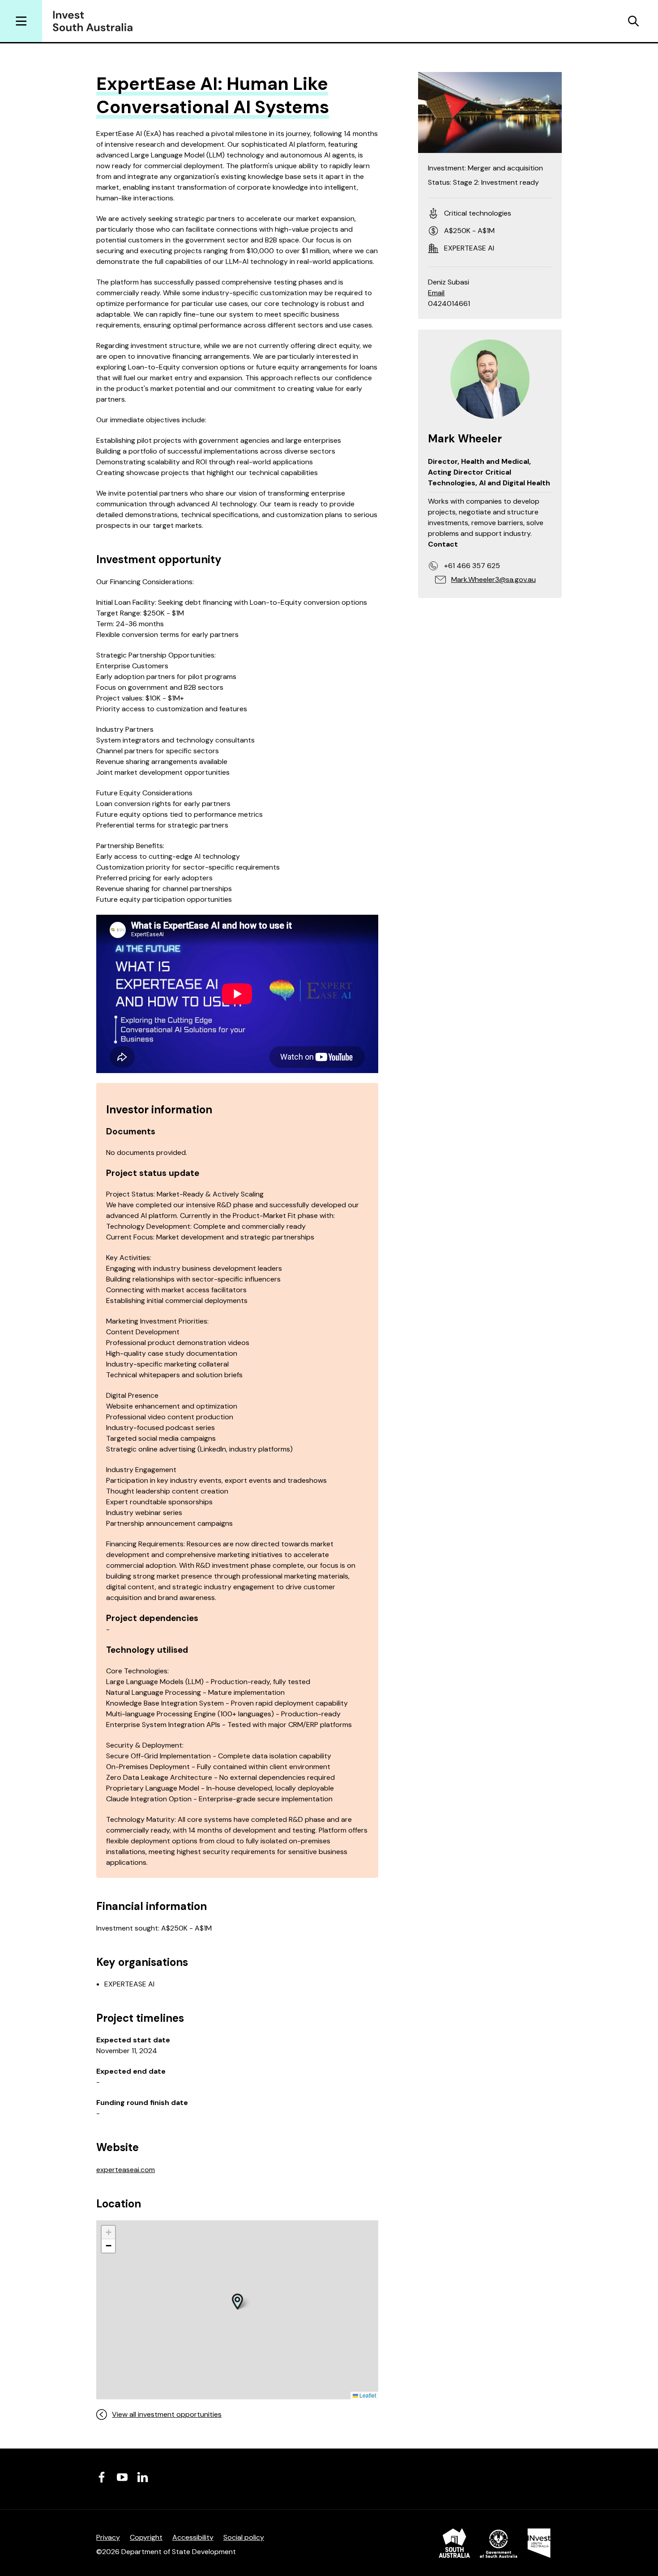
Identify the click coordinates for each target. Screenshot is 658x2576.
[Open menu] (21, 21)
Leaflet (367, 2395)
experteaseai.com (126, 2170)
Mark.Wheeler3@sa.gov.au (493, 579)
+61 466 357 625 (472, 566)
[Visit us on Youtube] (122, 2477)
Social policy (244, 2537)
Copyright (146, 2537)
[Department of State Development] (495, 2545)
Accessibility (193, 2537)
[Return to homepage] (96, 21)
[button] (237, 2301)
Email (436, 293)
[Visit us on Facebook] (102, 2477)
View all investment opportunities (167, 2414)
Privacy (108, 2537)
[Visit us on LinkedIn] (143, 2477)
